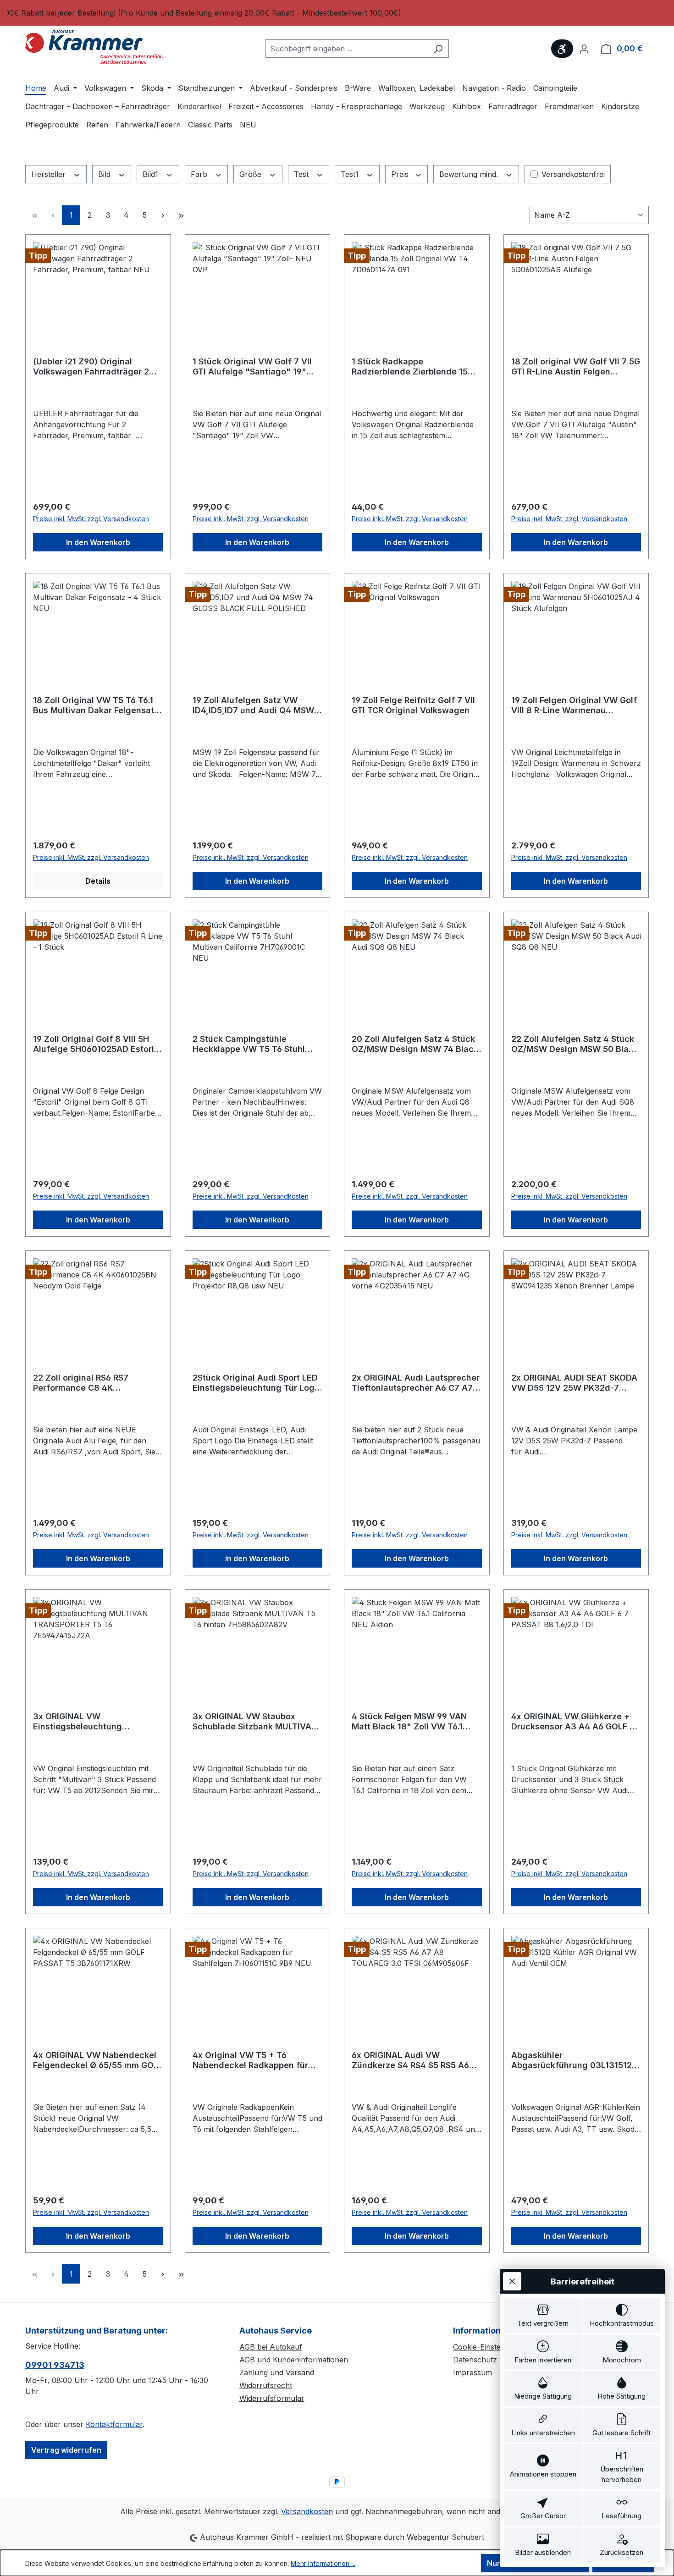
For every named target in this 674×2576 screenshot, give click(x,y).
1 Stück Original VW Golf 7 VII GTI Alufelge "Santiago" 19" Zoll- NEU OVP (252, 367)
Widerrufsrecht (266, 2385)
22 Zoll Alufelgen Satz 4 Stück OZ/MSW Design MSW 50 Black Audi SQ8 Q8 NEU (575, 1044)
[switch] (543, 2316)
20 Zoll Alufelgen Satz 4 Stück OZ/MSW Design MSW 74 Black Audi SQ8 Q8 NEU (415, 1044)
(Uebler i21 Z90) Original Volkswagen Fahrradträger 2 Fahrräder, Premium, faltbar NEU (91, 367)
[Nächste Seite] (163, 215)
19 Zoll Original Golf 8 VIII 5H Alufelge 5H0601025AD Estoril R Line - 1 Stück (95, 1044)
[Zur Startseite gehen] (94, 47)
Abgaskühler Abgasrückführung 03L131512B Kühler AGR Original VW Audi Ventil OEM (574, 2060)
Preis (401, 174)
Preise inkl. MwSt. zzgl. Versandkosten (91, 519)
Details (98, 881)
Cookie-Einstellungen (490, 2347)
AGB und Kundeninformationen (294, 2360)
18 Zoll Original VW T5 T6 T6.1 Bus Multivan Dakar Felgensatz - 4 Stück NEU (96, 705)
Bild (105, 174)
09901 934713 (55, 2365)
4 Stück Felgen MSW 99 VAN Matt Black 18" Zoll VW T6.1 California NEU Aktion (409, 1722)
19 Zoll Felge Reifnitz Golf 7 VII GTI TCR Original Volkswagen (413, 705)
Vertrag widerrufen (66, 2450)
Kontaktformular (114, 2424)
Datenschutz (475, 2360)
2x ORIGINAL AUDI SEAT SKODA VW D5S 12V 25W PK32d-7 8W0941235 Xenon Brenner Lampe (574, 1383)
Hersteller (50, 174)
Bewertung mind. (470, 174)
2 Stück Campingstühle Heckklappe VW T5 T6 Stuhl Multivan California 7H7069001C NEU (249, 1044)
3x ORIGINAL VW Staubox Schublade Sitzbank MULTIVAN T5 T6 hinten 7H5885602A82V (255, 1722)
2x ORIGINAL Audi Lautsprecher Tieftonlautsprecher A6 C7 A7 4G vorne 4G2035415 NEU (416, 1383)
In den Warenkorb (98, 542)
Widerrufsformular (272, 2398)
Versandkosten (307, 2511)
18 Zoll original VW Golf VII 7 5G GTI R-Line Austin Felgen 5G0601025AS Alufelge (576, 367)
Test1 (351, 174)
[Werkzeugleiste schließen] (512, 2281)
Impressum (472, 2372)
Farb (200, 174)
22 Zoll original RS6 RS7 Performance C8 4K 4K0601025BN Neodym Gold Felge (91, 1383)
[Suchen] (438, 49)
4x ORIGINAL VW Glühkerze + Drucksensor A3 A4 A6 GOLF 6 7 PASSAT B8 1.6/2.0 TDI (573, 1722)
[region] (337, 13)
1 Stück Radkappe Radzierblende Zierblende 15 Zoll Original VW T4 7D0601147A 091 (410, 367)
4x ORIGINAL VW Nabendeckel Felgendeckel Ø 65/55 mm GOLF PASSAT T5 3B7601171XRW (98, 2060)
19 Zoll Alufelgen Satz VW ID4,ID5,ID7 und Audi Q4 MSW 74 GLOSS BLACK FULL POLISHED (253, 705)
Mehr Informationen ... (323, 2563)
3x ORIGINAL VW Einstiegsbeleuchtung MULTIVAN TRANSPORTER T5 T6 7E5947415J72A (98, 1722)
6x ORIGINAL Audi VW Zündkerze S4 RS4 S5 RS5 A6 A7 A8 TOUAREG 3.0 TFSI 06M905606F (410, 2060)
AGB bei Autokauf (271, 2347)
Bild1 (152, 174)
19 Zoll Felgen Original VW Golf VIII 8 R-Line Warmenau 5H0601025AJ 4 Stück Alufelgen (574, 705)
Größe (251, 174)
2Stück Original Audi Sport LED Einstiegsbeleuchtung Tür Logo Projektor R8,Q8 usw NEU (256, 1383)
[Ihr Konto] (584, 49)
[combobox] (347, 49)
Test (302, 174)
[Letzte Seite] (181, 215)
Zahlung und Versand (277, 2372)
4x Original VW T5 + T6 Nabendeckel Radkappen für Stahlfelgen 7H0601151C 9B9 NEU (251, 2060)
